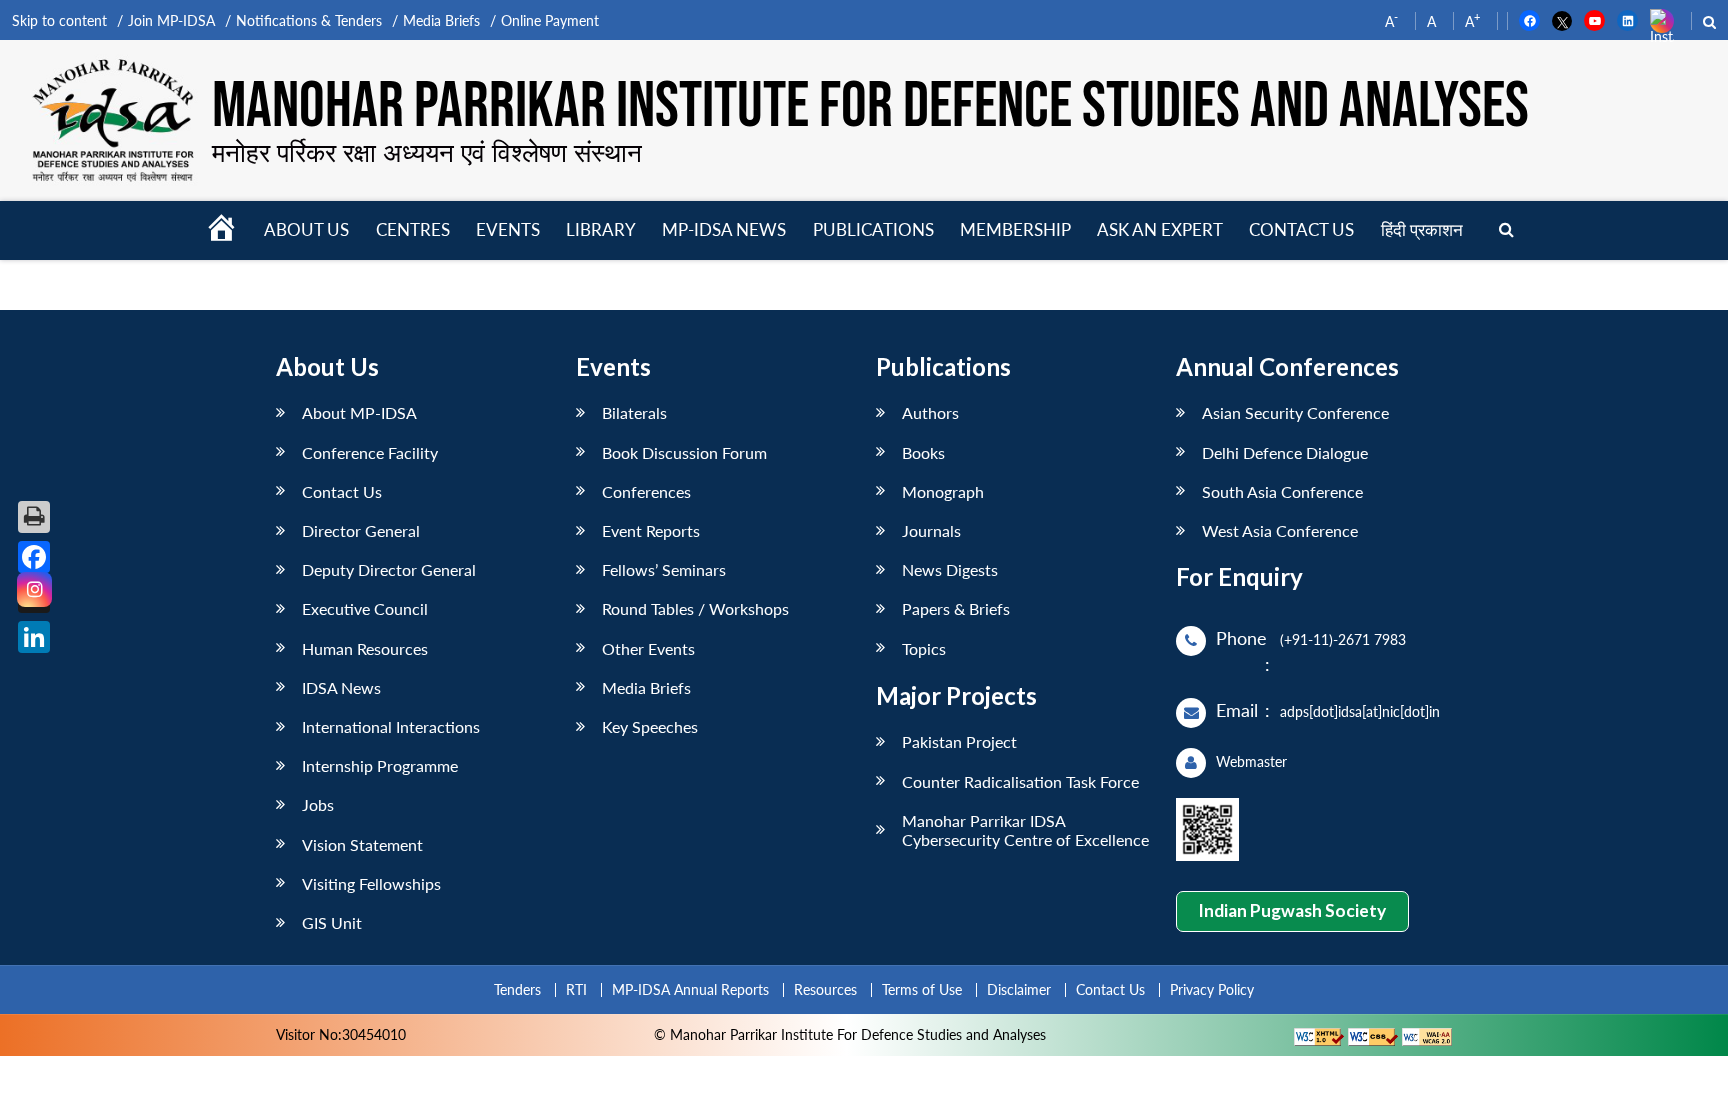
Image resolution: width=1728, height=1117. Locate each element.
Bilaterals (634, 412)
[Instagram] (34, 589)
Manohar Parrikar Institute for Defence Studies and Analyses (870, 107)
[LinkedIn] (34, 637)
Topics (924, 648)
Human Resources (365, 648)
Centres (413, 229)
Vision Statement (362, 844)
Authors (930, 412)
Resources (825, 989)
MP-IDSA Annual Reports (690, 989)
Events (508, 229)
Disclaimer (1019, 989)
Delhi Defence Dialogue (1285, 452)
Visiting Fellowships (371, 883)
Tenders (517, 989)
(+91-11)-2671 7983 (1343, 639)
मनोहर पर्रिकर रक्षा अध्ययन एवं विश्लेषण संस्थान (427, 152)
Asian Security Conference (1295, 412)
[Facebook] (34, 557)
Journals (931, 530)
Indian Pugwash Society (1292, 910)
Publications (873, 229)
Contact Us (342, 491)
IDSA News (341, 687)
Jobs (318, 804)
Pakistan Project (959, 741)
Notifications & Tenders (309, 20)
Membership (1015, 229)
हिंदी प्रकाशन (1422, 229)
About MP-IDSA (359, 412)
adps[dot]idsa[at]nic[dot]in (1360, 711)
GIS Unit (332, 922)
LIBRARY (601, 229)
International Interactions (391, 726)
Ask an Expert (1160, 229)
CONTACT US (1301, 229)
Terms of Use (922, 989)
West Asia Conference (1280, 530)
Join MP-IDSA (171, 20)
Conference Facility (370, 452)
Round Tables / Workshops (695, 608)
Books (923, 452)
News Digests (950, 569)
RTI (576, 989)
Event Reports (651, 530)
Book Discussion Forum (684, 452)
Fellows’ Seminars (664, 569)
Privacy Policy (1212, 989)
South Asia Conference (1282, 491)
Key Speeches (650, 726)
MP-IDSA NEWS (724, 229)
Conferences (646, 491)
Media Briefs (441, 20)
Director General (361, 530)
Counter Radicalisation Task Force (1020, 781)
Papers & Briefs (956, 608)
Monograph (943, 491)
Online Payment (550, 20)
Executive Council (365, 608)
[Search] (1506, 230)
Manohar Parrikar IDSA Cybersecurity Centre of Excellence (1025, 830)
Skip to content (59, 20)
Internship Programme (380, 765)
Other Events (648, 648)
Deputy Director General (389, 569)
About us (306, 229)
